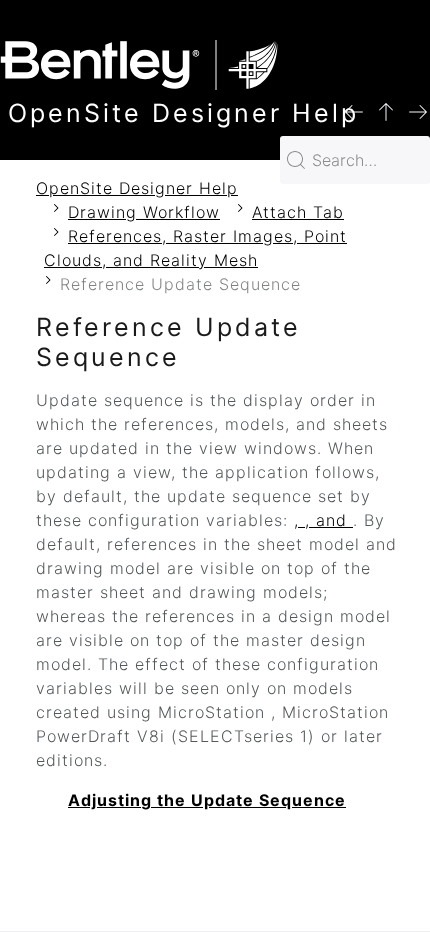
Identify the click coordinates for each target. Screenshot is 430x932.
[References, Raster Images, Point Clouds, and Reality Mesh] (386, 110)
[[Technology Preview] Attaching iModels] (354, 110)
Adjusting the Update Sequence (207, 800)
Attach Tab (298, 212)
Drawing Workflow (144, 212)
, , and (323, 520)
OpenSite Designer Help (137, 188)
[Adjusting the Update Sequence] (418, 110)
